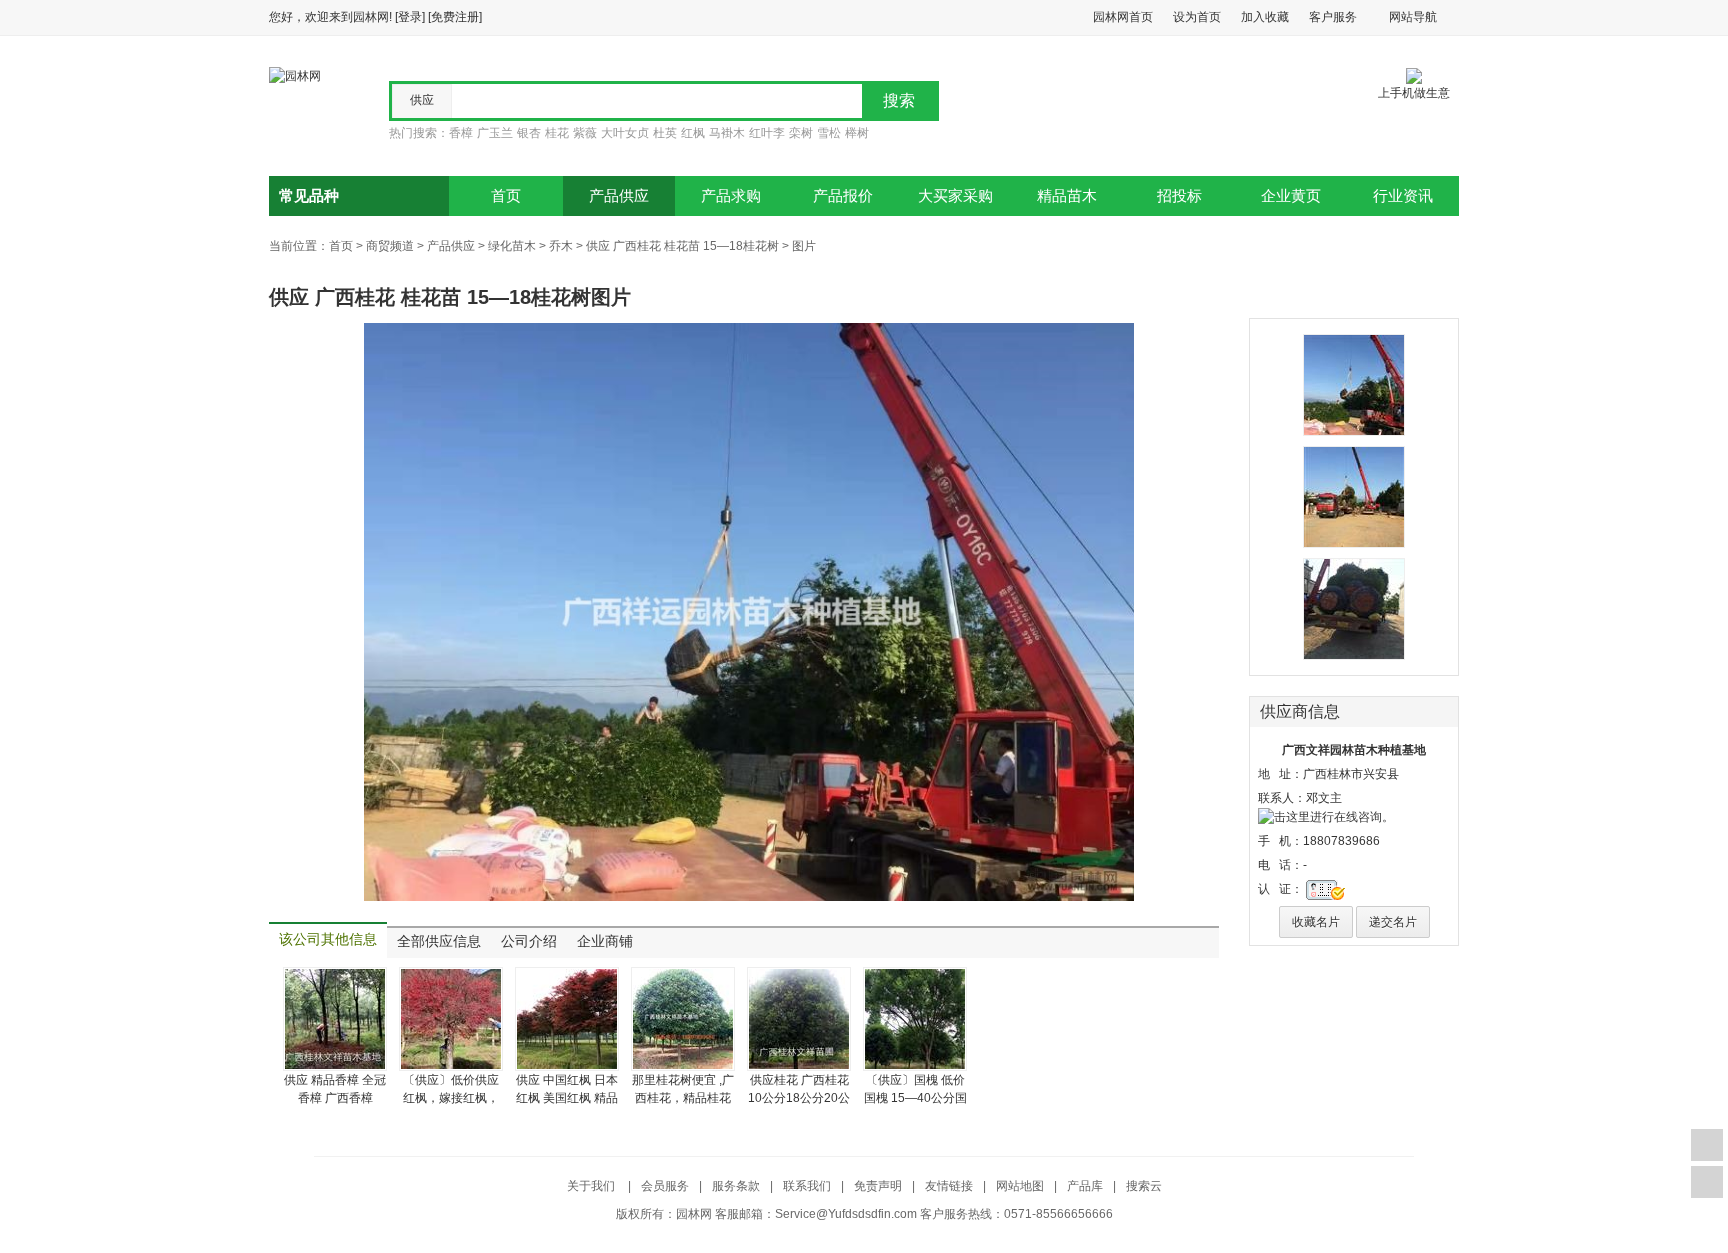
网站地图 (1020, 1186)
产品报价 (843, 196)
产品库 (1085, 1186)
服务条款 (736, 1186)
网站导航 (1413, 17)
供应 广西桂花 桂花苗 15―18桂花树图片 (450, 297)
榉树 (857, 133)
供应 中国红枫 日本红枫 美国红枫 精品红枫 (567, 1098)
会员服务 (665, 1186)
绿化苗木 (512, 246)
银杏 (529, 133)
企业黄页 (1291, 196)
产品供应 (619, 196)
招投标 (1179, 196)
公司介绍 (529, 941)
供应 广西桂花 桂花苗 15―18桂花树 (682, 246)
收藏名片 (1316, 922)
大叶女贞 (625, 133)
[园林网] (295, 75)
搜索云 (1144, 1186)
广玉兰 (495, 133)
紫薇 (585, 133)
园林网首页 (1123, 17)
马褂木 (727, 133)
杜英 (665, 133)
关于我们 (592, 1186)
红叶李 (767, 133)
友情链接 (949, 1186)
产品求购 (731, 196)
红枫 (693, 133)
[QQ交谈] (1326, 816)
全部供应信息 (439, 941)
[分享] (1707, 1182)
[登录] (410, 17)
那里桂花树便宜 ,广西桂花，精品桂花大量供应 (683, 1098)
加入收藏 (1265, 17)
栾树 (801, 133)
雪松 (829, 133)
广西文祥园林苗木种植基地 (1354, 750)
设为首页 (1197, 17)
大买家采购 (955, 196)
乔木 (561, 246)
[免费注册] (455, 17)
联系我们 (807, 1186)
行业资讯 (1403, 196)
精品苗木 (1067, 196)
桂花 (557, 133)
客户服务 (1333, 17)
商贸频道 (390, 246)
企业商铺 (605, 941)
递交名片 (1393, 922)
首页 (506, 196)
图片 (804, 246)
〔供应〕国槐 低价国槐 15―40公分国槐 (915, 1098)
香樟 (461, 133)
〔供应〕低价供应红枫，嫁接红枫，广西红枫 (451, 1098)
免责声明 (878, 1186)
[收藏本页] (1707, 1145)
